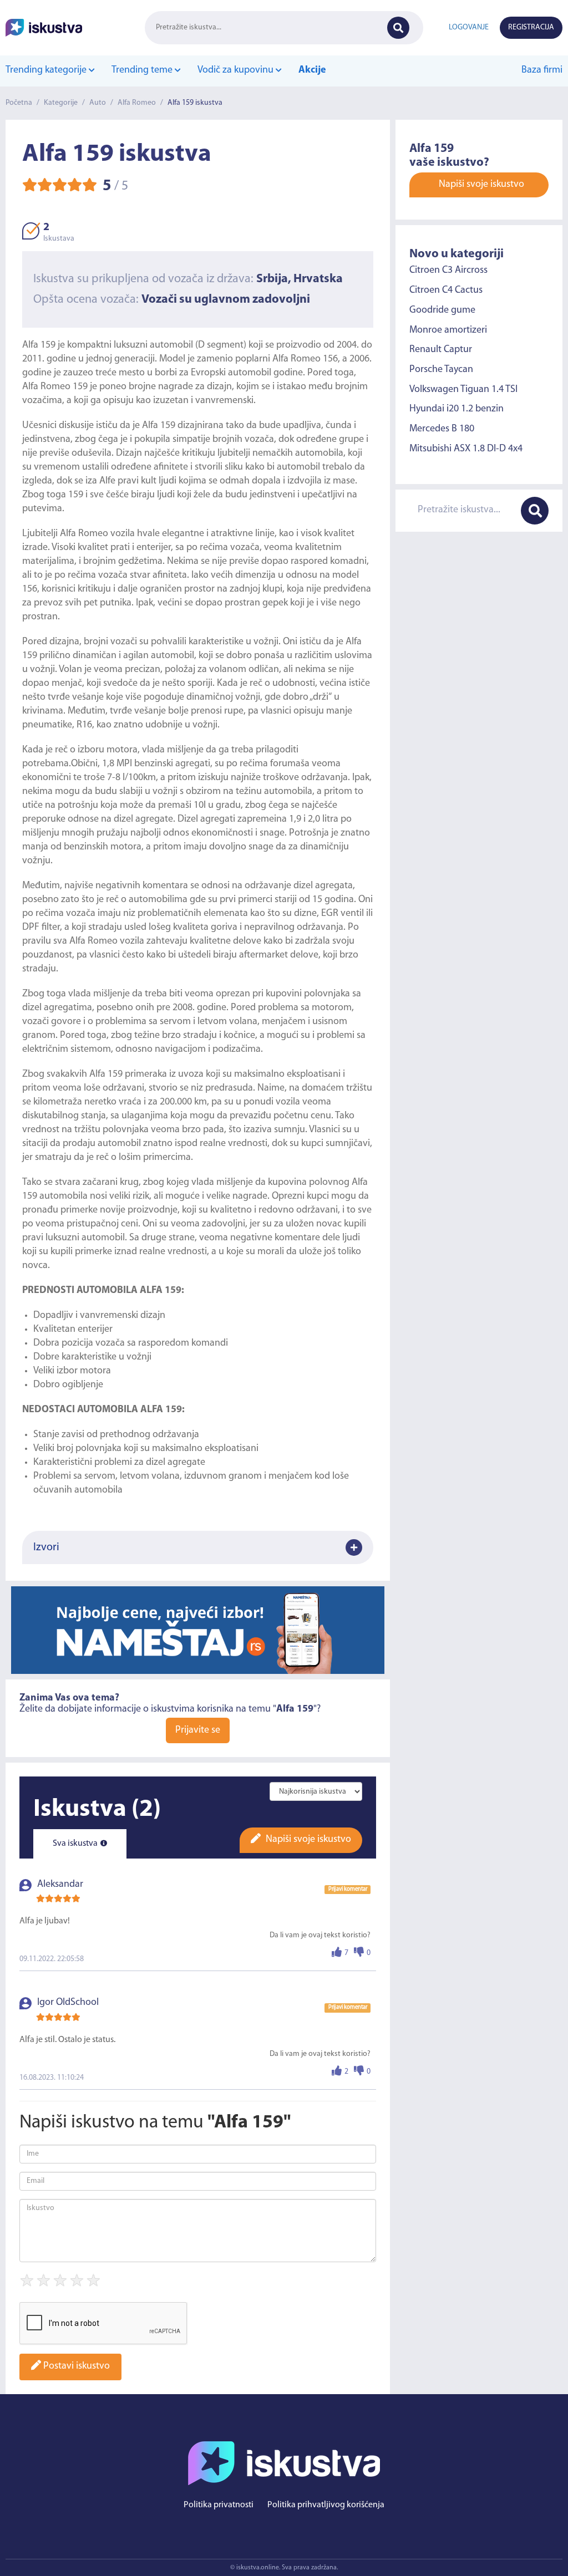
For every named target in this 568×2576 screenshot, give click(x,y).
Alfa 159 (39, 345)
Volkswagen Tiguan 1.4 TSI (463, 390)
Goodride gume (442, 310)
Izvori (46, 1547)
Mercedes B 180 (442, 429)
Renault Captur (441, 350)
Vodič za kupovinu (237, 70)
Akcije (312, 70)
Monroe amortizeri (448, 330)
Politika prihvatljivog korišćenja (326, 2505)
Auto (98, 103)
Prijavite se (198, 1730)
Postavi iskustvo (75, 2366)
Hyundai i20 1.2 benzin (457, 409)
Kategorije (61, 103)
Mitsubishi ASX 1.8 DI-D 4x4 (466, 449)
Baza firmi (542, 70)
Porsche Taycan (441, 370)
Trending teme (143, 70)
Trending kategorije (47, 70)
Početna (19, 103)
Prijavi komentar (348, 1889)
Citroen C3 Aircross (448, 271)
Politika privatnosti (219, 2505)
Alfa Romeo (137, 103)
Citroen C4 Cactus (446, 291)
